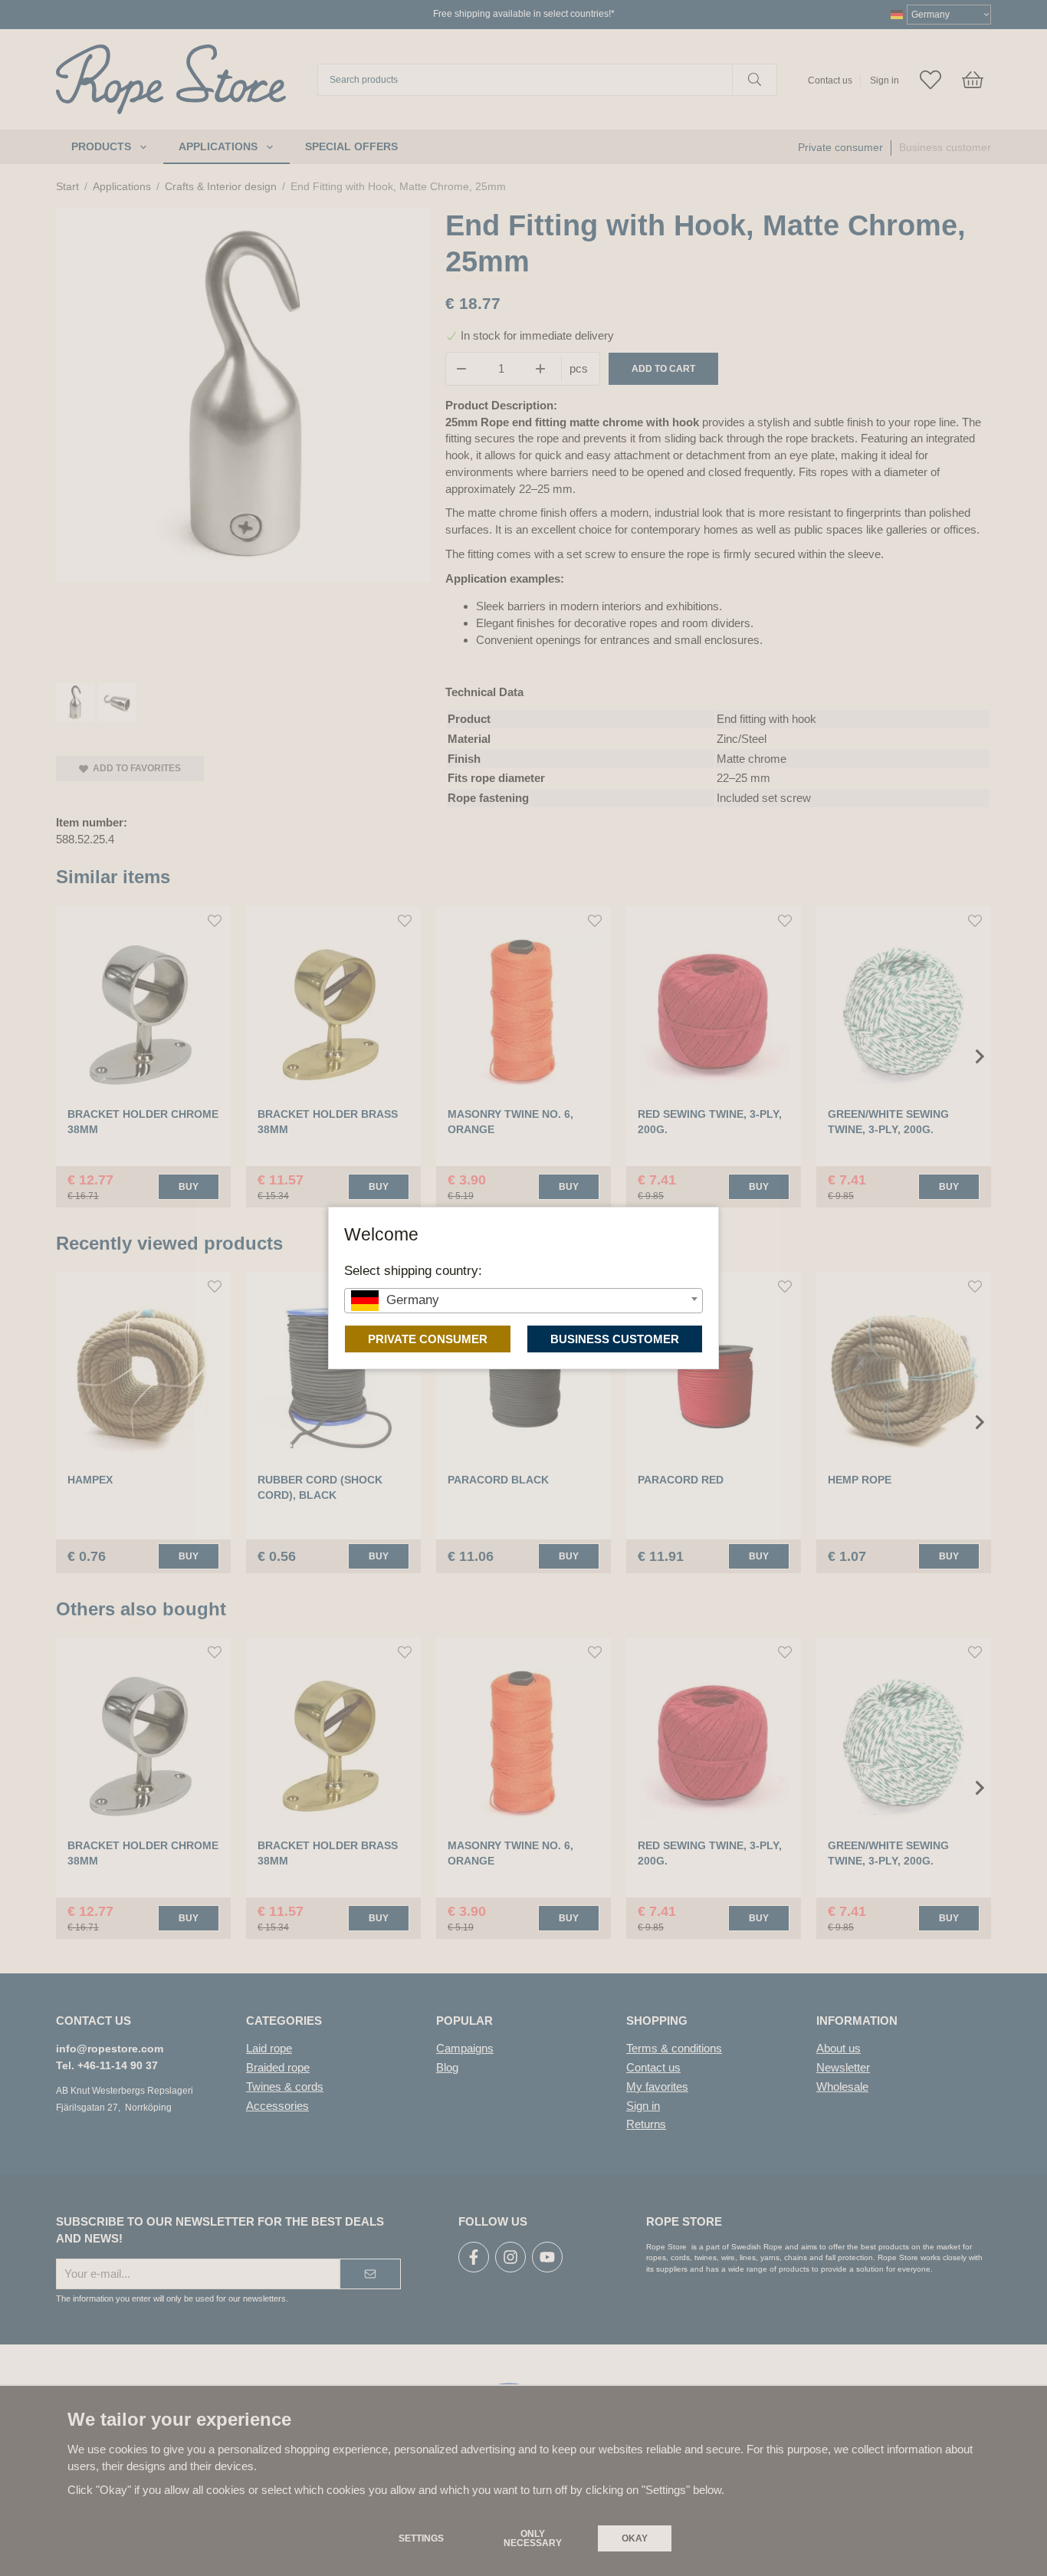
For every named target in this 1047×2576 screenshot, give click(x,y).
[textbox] (523, 1300)
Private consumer (428, 1339)
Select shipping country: (413, 1270)
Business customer (615, 1339)
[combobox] (523, 1301)
